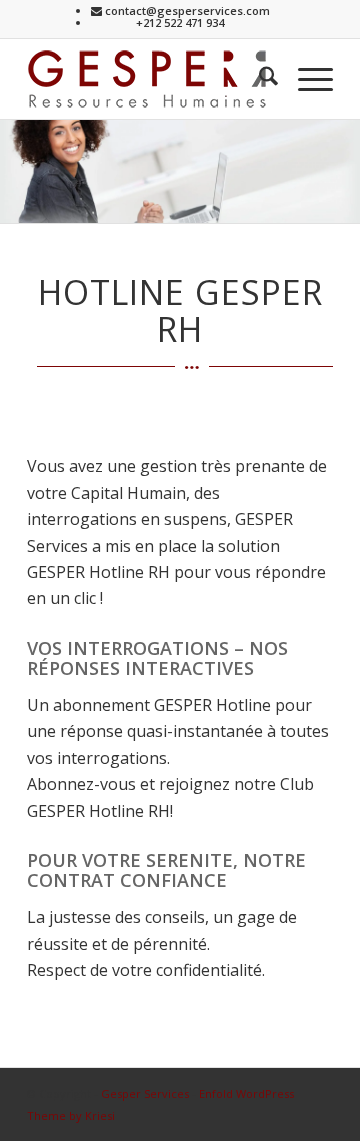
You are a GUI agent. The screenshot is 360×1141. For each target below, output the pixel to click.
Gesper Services (145, 1093)
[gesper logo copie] (149, 79)
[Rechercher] (258, 79)
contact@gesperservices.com (186, 10)
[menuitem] (258, 79)
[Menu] (305, 79)
